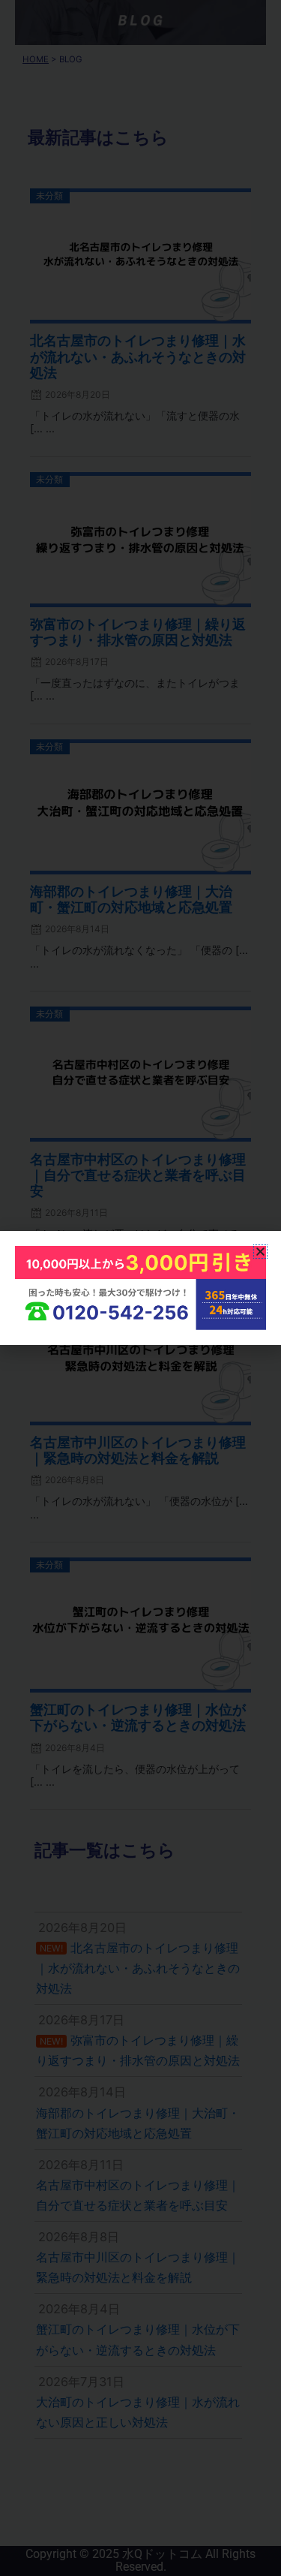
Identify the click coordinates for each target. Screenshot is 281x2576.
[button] (260, 1252)
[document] (140, 1288)
